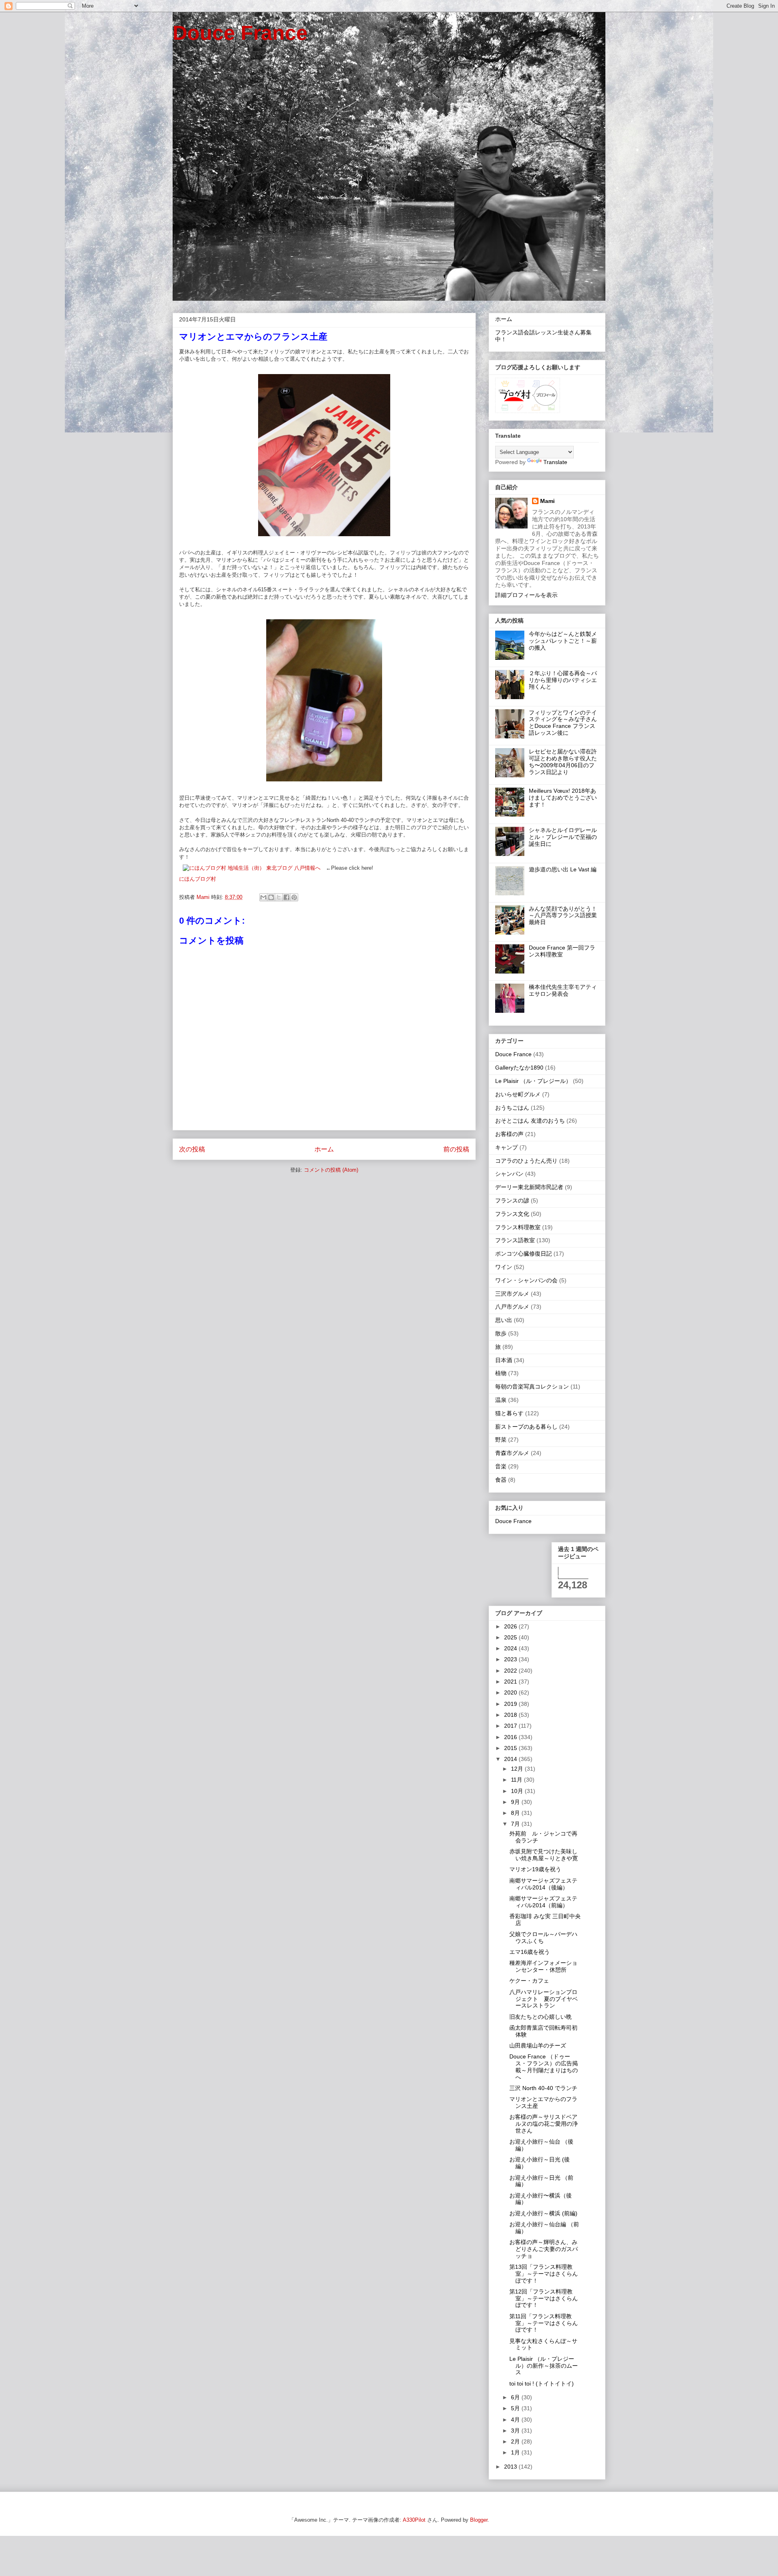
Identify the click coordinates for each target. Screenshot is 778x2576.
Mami (547, 501)
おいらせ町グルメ (518, 1094)
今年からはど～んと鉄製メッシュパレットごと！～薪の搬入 (563, 641)
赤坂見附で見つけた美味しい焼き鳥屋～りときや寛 (544, 1855)
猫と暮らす (509, 1413)
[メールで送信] (263, 897)
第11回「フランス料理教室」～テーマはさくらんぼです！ (544, 2323)
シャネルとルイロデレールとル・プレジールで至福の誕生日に (563, 837)
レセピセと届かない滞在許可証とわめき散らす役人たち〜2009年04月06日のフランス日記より (563, 762)
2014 (511, 1759)
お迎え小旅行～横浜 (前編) (543, 2213)
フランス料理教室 (518, 1227)
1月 (516, 2452)
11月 (517, 1780)
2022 (511, 1671)
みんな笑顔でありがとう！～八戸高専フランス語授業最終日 (563, 916)
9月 (516, 1802)
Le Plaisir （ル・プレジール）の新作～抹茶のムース (544, 2366)
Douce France (240, 33)
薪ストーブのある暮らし (526, 1427)
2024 (511, 1648)
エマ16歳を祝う (530, 1952)
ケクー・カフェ (529, 1981)
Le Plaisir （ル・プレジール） (533, 1081)
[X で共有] (279, 897)
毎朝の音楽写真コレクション (532, 1386)
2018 (511, 1715)
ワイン (504, 1267)
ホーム (324, 1149)
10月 (518, 1791)
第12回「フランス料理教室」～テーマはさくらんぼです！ (544, 2298)
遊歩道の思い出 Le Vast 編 (563, 869)
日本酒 (504, 1360)
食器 (501, 1480)
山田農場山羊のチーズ (538, 2045)
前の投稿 (456, 1149)
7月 (516, 1824)
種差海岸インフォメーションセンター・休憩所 (543, 1966)
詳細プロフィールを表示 (526, 595)
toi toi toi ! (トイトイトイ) (542, 2383)
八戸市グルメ (512, 1307)
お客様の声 (509, 1134)
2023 (511, 1659)
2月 (516, 2441)
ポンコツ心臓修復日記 (524, 1254)
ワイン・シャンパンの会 (526, 1280)
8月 (516, 1813)
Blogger (479, 2520)
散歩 (501, 1333)
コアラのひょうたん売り (526, 1161)
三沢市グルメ (512, 1294)
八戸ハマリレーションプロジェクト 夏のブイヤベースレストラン (544, 1999)
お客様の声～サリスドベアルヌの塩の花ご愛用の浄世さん (544, 2124)
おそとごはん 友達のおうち (530, 1121)
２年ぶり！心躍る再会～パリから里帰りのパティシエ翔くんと (563, 680)
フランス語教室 (515, 1240)
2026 (511, 1626)
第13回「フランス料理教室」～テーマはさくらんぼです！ (544, 2274)
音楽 (501, 1466)
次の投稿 (192, 1149)
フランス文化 (512, 1214)
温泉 (501, 1400)
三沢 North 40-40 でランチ (543, 2088)
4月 (516, 2420)
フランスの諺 (512, 1200)
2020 (511, 1692)
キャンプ (507, 1147)
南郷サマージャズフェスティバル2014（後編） (543, 1884)
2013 (511, 2467)
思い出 (504, 1320)
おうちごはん (512, 1108)
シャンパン (509, 1174)
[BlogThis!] (271, 897)
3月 (516, 2431)
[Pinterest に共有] (294, 897)
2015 (511, 1748)
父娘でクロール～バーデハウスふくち (543, 1937)
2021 (511, 1682)
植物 (501, 1373)
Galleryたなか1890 (519, 1068)
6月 (516, 2397)
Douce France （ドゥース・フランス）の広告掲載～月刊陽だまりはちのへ (544, 2067)
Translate (555, 462)
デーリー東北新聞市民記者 (529, 1187)
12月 (518, 1769)
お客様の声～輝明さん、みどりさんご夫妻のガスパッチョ (544, 2249)
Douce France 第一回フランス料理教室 (562, 951)
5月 (516, 2408)
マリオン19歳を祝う (535, 1869)
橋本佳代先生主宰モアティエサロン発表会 (563, 990)
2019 (511, 1704)
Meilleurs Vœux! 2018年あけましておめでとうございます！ (563, 798)
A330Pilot (414, 2520)
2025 (511, 1637)
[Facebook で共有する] (286, 897)
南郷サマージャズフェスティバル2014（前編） (543, 1902)
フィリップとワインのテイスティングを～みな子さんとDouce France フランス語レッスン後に (563, 723)
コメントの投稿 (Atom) (331, 1170)
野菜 (501, 1440)
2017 (511, 1726)
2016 (511, 1737)
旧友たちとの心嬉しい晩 (541, 2017)
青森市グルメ (512, 1453)
